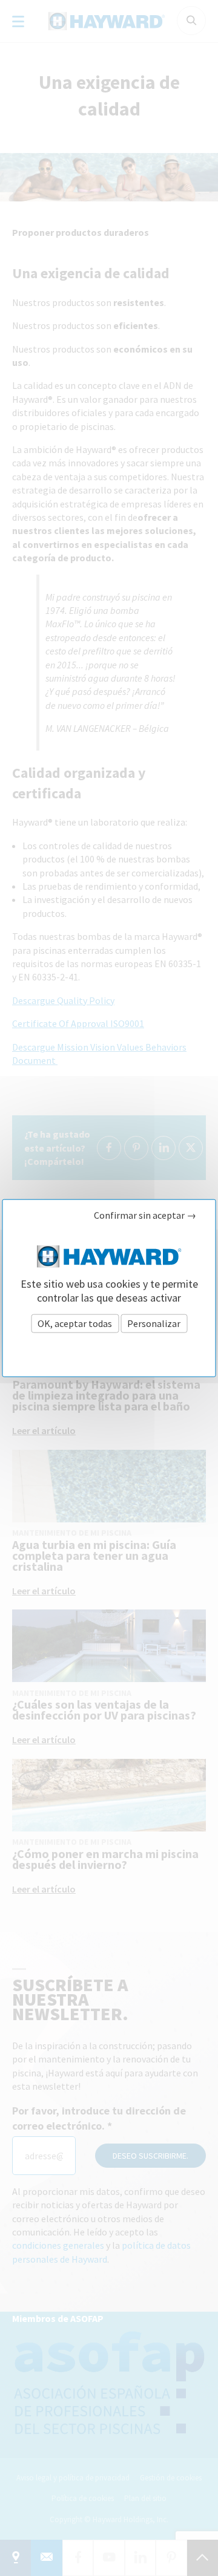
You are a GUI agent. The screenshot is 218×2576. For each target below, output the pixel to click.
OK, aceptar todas (75, 1323)
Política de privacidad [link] (109, 1350)
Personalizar (154, 1323)
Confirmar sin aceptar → (145, 1215)
